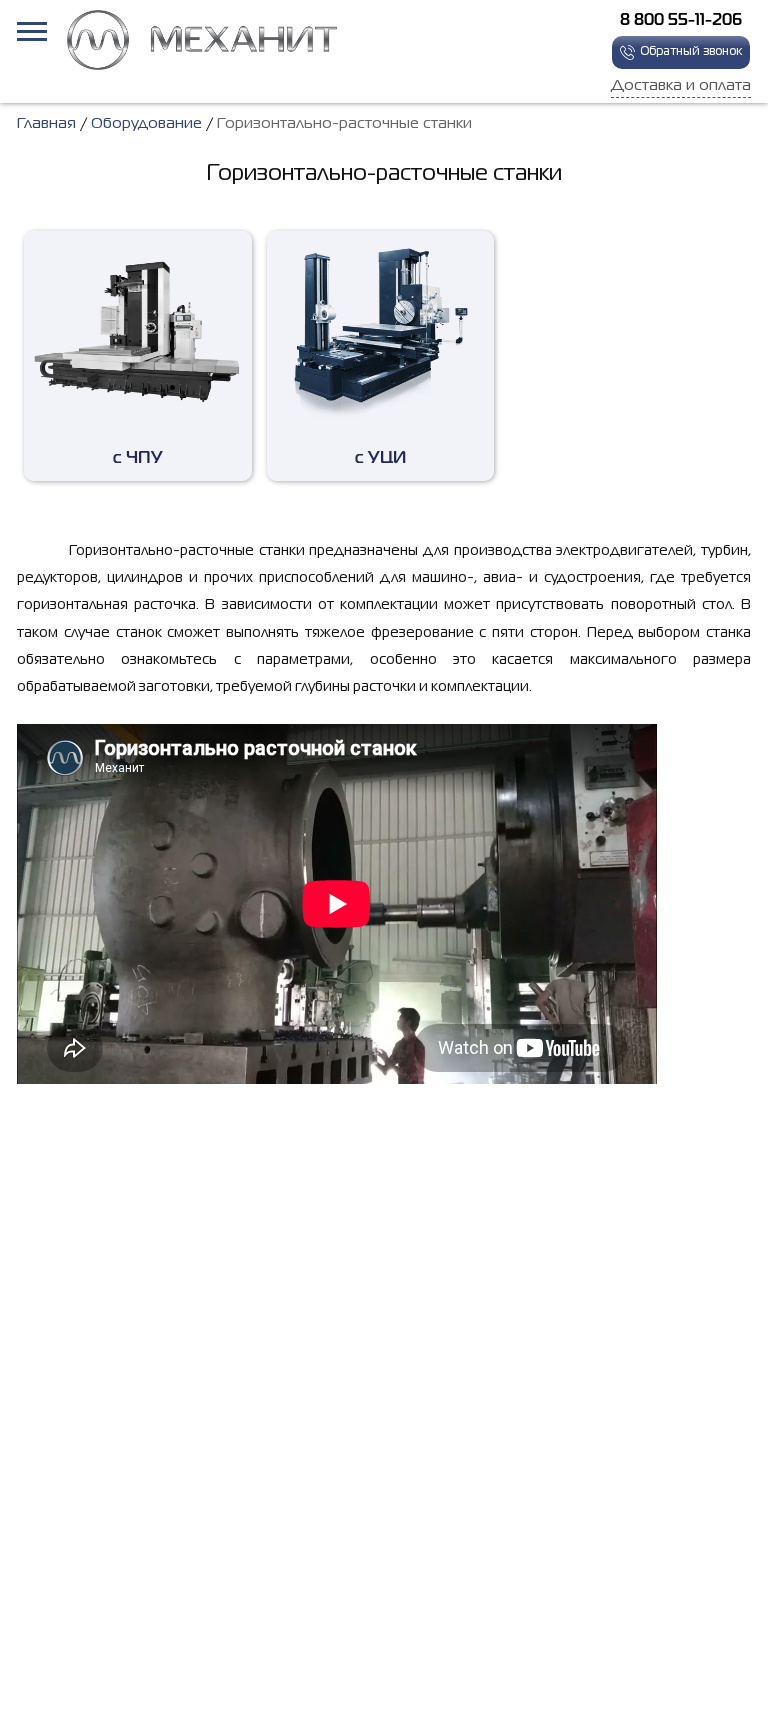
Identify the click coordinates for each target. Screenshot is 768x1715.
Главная (46, 124)
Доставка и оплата (681, 86)
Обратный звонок (691, 52)
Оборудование (146, 124)
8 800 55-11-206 (681, 21)
